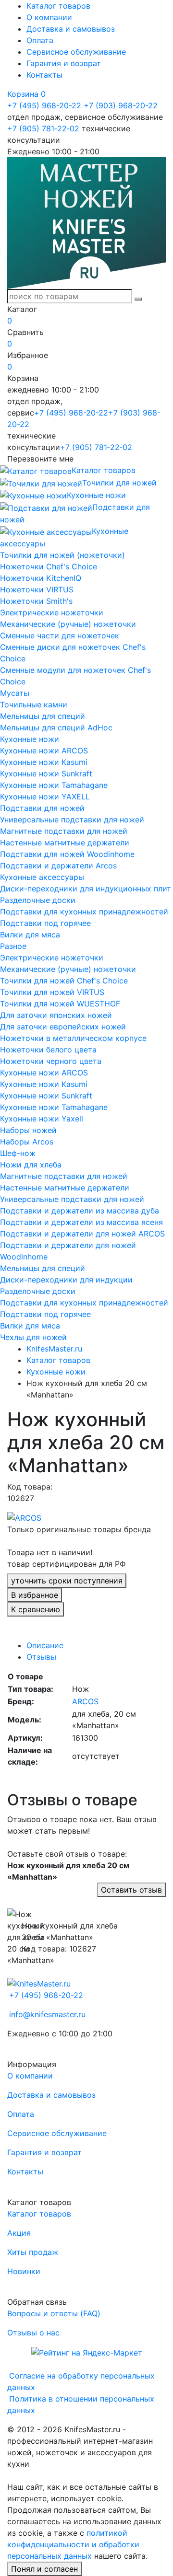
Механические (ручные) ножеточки (68, 624)
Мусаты (15, 693)
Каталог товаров (58, 6)
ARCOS (85, 1701)
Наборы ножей (28, 1130)
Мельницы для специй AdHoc (56, 728)
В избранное (35, 1595)
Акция (19, 2233)
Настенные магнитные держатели (65, 843)
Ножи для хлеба (31, 1165)
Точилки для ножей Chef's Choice (64, 981)
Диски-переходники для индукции (66, 1280)
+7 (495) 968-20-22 (44, 105)
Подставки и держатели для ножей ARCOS (82, 1234)
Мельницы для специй (43, 716)
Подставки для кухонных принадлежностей (84, 912)
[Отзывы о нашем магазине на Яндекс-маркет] (87, 2352)
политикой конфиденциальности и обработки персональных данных (73, 2544)
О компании (49, 17)
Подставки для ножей (42, 808)
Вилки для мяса (30, 935)
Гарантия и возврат (64, 63)
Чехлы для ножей (33, 1337)
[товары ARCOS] (24, 1517)
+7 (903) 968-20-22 (121, 105)
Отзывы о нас (33, 2333)
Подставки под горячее (45, 923)
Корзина (26, 94)
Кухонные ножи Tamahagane (54, 785)
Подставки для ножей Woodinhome (67, 854)
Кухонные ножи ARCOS (44, 751)
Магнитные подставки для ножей (64, 831)
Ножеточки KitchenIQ (41, 578)
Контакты (44, 75)
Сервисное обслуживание (76, 52)
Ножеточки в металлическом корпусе (73, 1038)
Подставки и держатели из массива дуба (80, 1211)
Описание (45, 1645)
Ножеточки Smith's (36, 601)
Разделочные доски (38, 900)
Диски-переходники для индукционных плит (86, 889)
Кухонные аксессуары (42, 877)
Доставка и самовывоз (71, 29)
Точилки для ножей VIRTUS (52, 992)
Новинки (24, 2271)
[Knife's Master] (39, 1983)
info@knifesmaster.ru (47, 2014)
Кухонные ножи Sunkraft (46, 774)
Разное (13, 946)
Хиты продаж (33, 2252)
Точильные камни (34, 705)
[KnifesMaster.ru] (86, 222)
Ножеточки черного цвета (51, 1061)
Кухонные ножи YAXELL (45, 797)
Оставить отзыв (131, 1890)
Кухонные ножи (30, 739)
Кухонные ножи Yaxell (42, 1119)
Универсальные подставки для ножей (72, 820)
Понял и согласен (44, 2569)
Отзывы (41, 1657)
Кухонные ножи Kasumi (44, 762)
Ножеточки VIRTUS (37, 589)
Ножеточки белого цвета (48, 1050)
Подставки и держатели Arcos (58, 866)
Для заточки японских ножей (56, 1015)
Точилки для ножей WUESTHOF (60, 1004)
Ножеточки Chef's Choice (49, 566)
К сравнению (36, 1609)
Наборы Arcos (27, 1142)
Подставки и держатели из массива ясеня (81, 1222)
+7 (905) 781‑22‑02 (43, 128)
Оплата (40, 40)
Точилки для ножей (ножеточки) (62, 555)
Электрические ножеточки (52, 612)
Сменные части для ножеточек (60, 635)
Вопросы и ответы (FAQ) (54, 2313)
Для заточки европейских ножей (63, 1027)
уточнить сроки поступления (67, 1581)
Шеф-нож (18, 1153)
